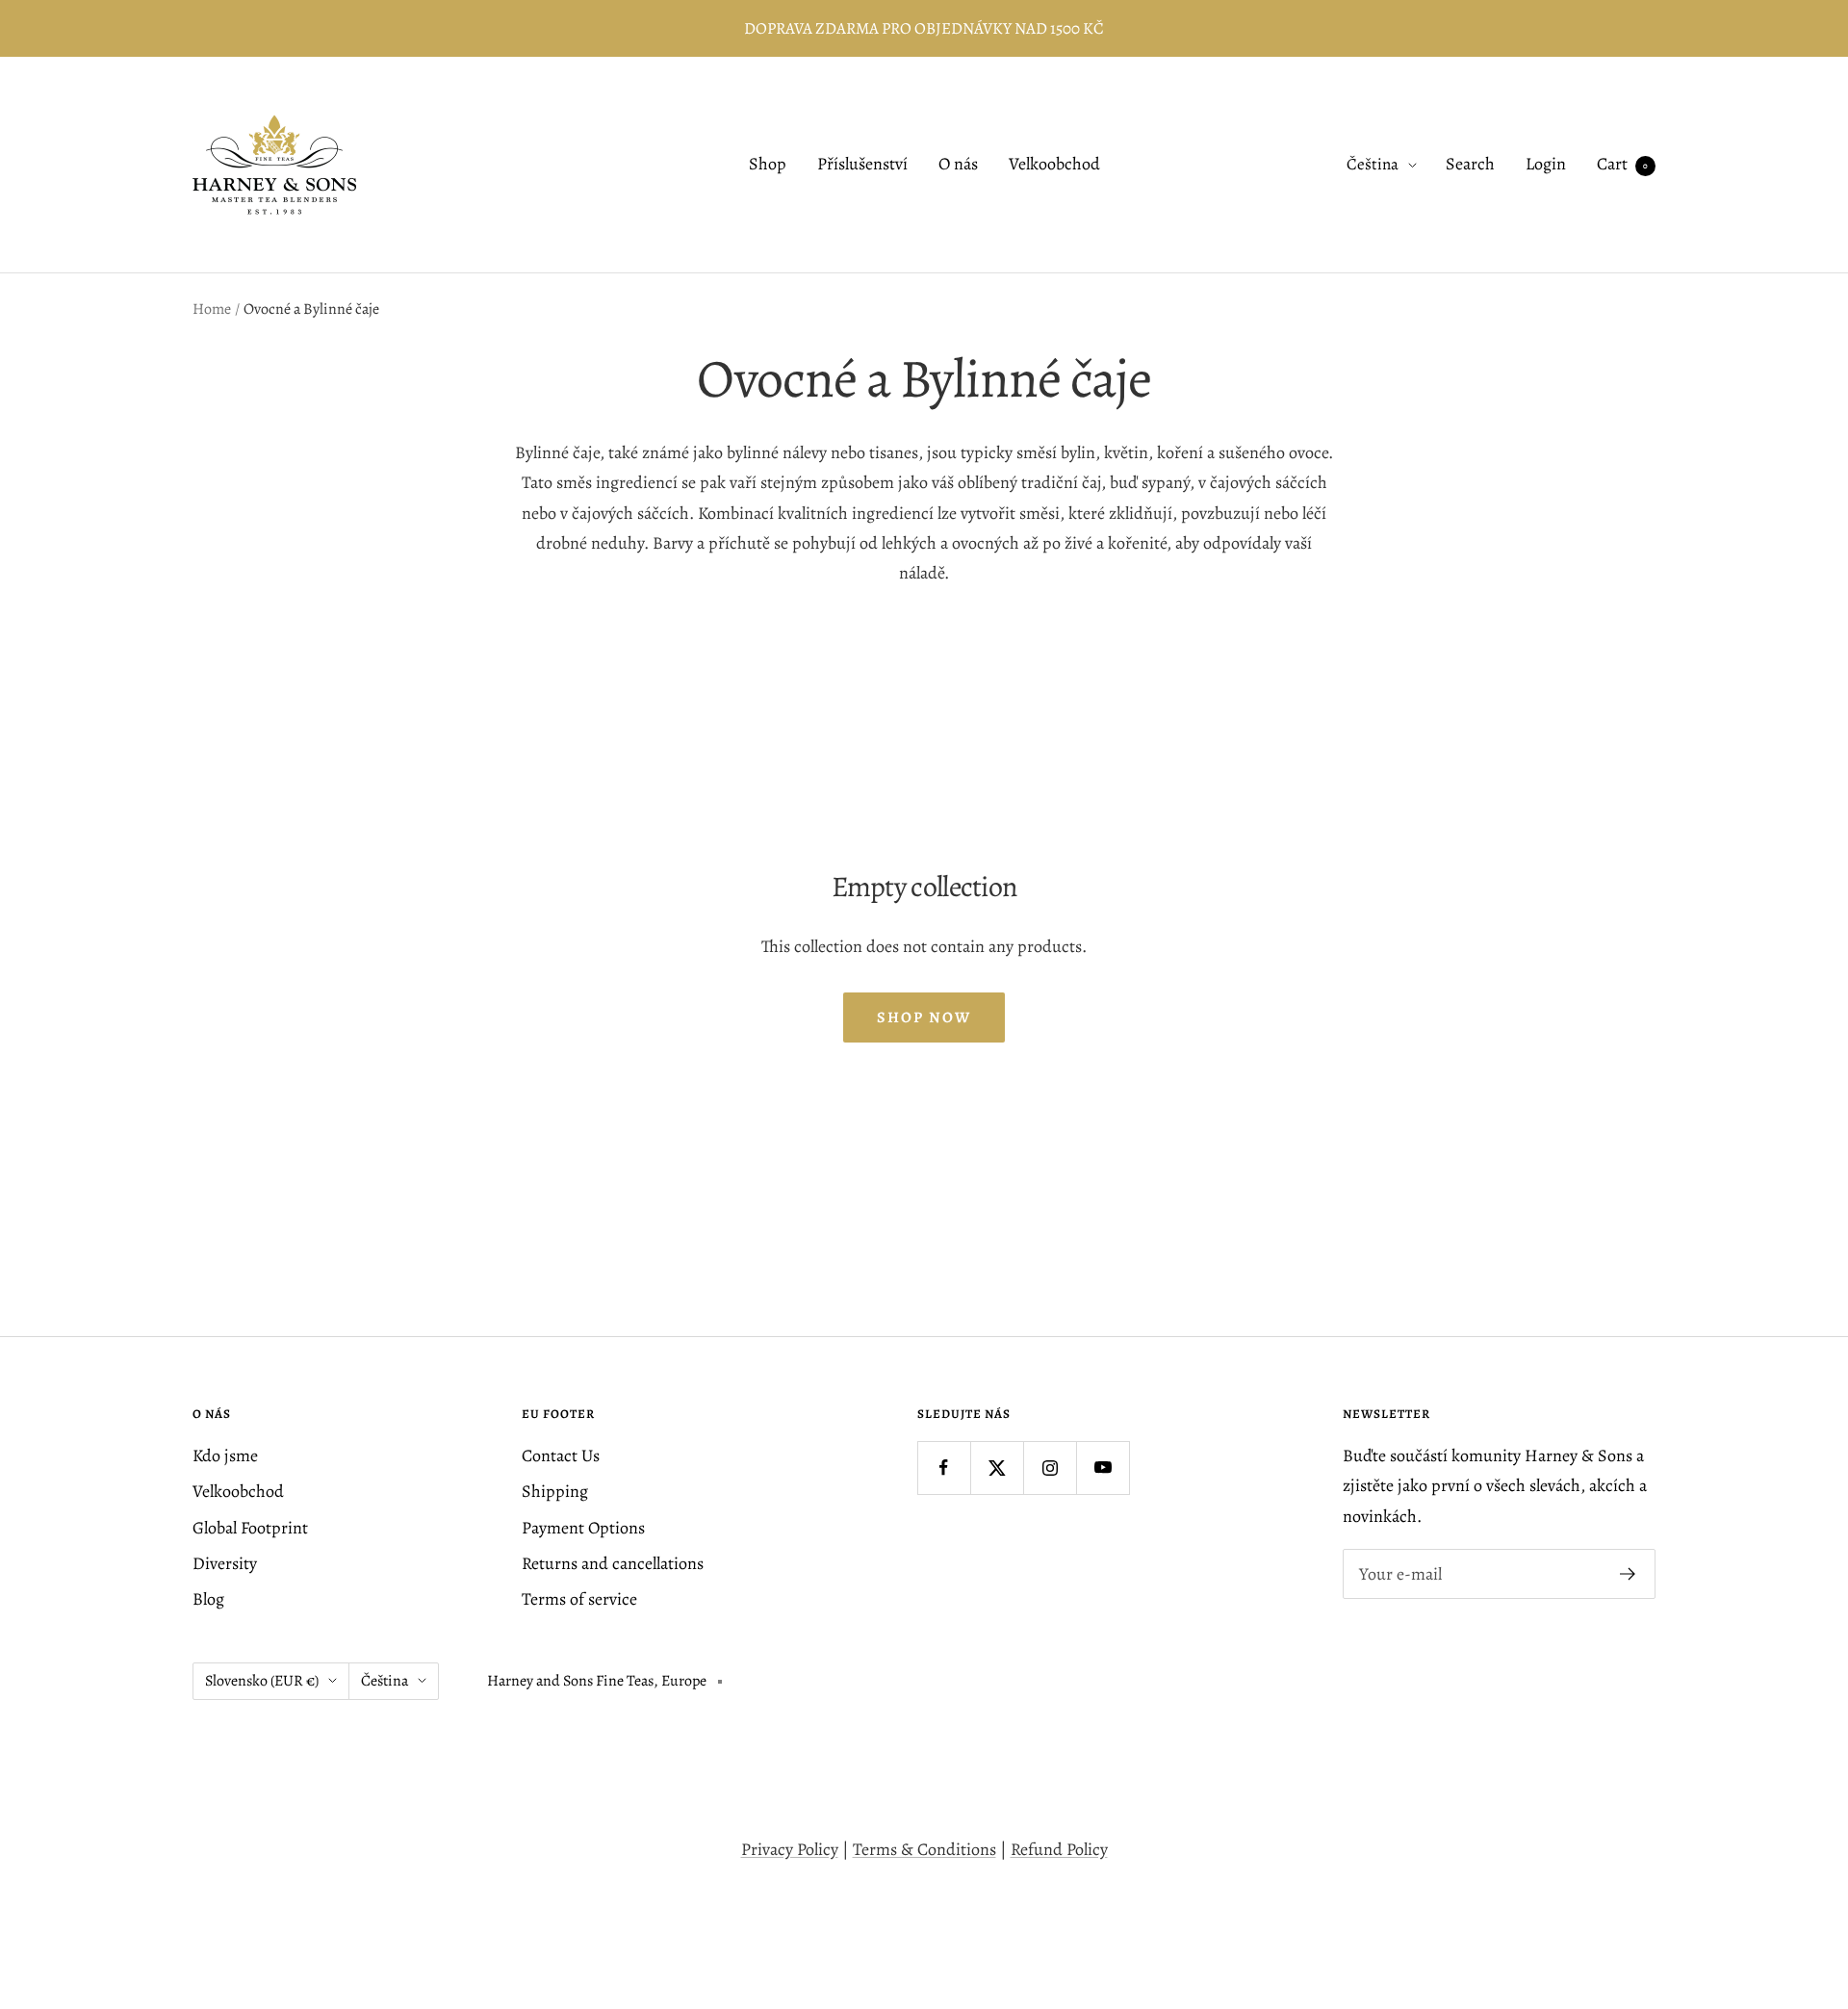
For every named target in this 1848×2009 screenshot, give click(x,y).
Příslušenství (862, 165)
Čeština (1373, 165)
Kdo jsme (225, 1455)
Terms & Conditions (924, 1849)
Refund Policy (1059, 1849)
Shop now (924, 1017)
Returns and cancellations (613, 1563)
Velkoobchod (1054, 165)
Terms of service (579, 1599)
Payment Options (583, 1528)
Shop (768, 165)
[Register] (1628, 1574)
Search (1470, 165)
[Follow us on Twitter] (997, 1468)
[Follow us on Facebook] (944, 1468)
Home (212, 309)
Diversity (225, 1563)
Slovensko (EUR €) (262, 1681)
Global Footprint (250, 1528)
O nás (958, 165)
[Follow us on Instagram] (1050, 1468)
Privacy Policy (790, 1849)
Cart (1622, 165)
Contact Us (561, 1455)
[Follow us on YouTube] (1103, 1468)
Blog (208, 1599)
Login (1546, 165)
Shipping (555, 1491)
